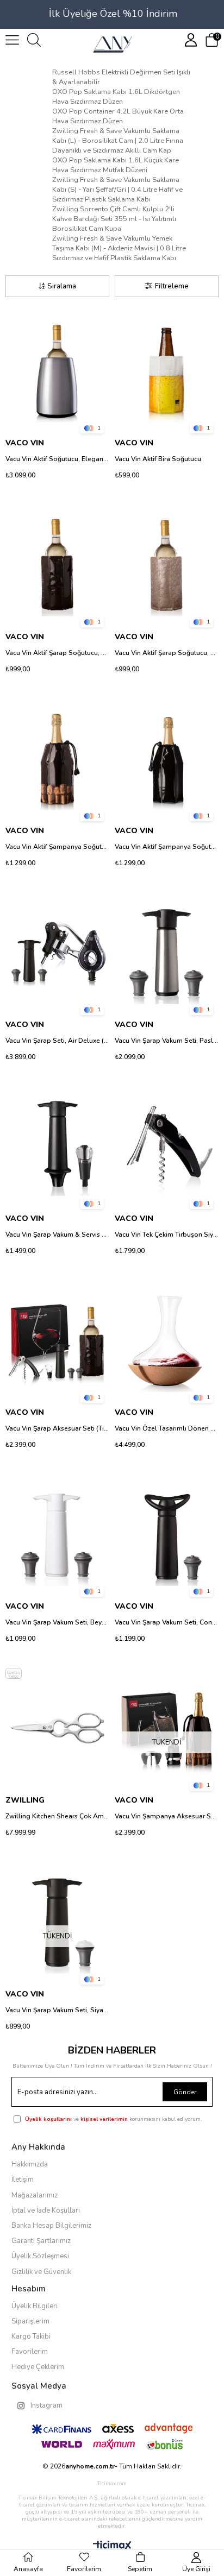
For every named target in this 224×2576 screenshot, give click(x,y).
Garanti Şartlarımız (41, 2241)
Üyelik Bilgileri (35, 2306)
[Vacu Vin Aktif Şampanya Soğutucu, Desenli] (57, 758)
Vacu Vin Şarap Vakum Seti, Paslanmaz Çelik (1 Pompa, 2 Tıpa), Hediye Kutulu (167, 1041)
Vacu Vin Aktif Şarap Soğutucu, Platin (167, 653)
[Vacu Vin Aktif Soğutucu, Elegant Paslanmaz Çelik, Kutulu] (57, 371)
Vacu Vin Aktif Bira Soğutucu (158, 459)
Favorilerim (30, 2352)
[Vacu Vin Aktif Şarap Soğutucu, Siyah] (57, 565)
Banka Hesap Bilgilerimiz (51, 2226)
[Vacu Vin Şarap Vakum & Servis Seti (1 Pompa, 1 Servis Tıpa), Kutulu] (57, 1146)
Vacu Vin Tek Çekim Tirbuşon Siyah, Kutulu (167, 1235)
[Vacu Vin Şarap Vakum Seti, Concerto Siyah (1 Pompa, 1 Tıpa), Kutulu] (167, 1534)
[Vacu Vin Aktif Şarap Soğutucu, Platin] (167, 565)
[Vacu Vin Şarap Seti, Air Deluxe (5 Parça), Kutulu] (57, 952)
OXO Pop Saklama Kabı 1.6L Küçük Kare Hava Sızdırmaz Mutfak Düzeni (116, 165)
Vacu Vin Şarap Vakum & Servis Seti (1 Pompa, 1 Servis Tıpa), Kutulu (57, 1235)
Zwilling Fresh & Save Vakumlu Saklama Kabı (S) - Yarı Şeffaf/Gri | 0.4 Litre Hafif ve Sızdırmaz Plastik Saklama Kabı (117, 190)
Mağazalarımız (35, 2195)
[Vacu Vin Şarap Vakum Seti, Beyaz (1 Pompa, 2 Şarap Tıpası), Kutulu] (57, 1534)
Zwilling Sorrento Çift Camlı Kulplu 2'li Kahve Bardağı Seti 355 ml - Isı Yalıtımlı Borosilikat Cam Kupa (114, 219)
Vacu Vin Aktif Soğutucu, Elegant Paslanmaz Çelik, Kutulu (57, 459)
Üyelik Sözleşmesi (40, 2256)
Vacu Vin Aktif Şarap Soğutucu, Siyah (57, 653)
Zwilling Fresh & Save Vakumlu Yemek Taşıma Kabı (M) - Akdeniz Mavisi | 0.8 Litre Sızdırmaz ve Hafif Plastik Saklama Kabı (119, 248)
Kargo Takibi (31, 2336)
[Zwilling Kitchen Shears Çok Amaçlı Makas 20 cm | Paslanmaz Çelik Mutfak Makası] (57, 1728)
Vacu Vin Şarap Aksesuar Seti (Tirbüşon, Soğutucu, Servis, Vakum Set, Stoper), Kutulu (57, 1428)
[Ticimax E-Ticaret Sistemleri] (112, 2546)
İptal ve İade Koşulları (46, 2210)
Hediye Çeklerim (38, 2367)
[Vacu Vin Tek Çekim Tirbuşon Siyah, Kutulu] (167, 1146)
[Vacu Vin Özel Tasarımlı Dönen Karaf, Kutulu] (167, 1340)
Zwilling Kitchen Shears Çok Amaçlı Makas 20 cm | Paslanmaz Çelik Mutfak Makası (57, 1816)
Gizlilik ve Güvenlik (41, 2272)
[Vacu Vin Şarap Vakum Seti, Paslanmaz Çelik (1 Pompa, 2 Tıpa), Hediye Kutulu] (167, 952)
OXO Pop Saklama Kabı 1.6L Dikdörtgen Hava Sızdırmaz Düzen (116, 97)
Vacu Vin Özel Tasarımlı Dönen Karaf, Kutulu (167, 1428)
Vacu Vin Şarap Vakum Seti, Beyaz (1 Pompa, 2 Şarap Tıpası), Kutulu (57, 1622)
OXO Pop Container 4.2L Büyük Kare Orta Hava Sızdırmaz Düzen (118, 116)
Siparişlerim (30, 2321)
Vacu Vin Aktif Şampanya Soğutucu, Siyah (167, 847)
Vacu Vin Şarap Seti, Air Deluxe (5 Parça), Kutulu (57, 1041)
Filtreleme (172, 286)
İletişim (23, 2180)
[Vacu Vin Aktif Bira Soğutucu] (167, 371)
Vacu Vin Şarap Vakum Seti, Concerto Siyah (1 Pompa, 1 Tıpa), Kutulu (167, 1622)
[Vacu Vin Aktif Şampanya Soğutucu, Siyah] (167, 758)
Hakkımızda (30, 2164)
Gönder (185, 2092)
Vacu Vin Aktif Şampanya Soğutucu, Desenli (57, 847)
